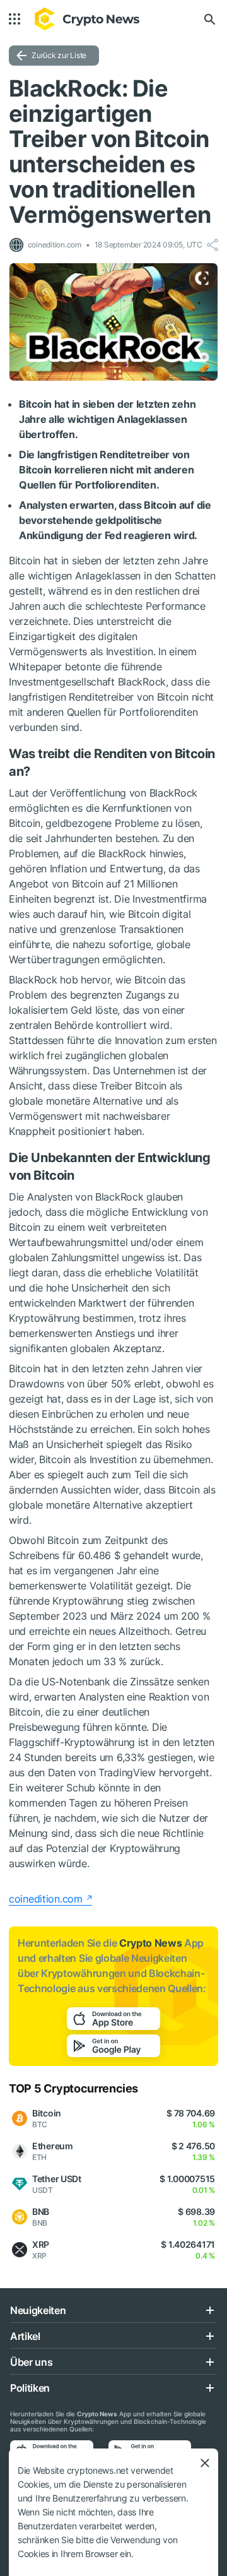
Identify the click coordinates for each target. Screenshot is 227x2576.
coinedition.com (46, 1899)
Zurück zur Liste (59, 55)
